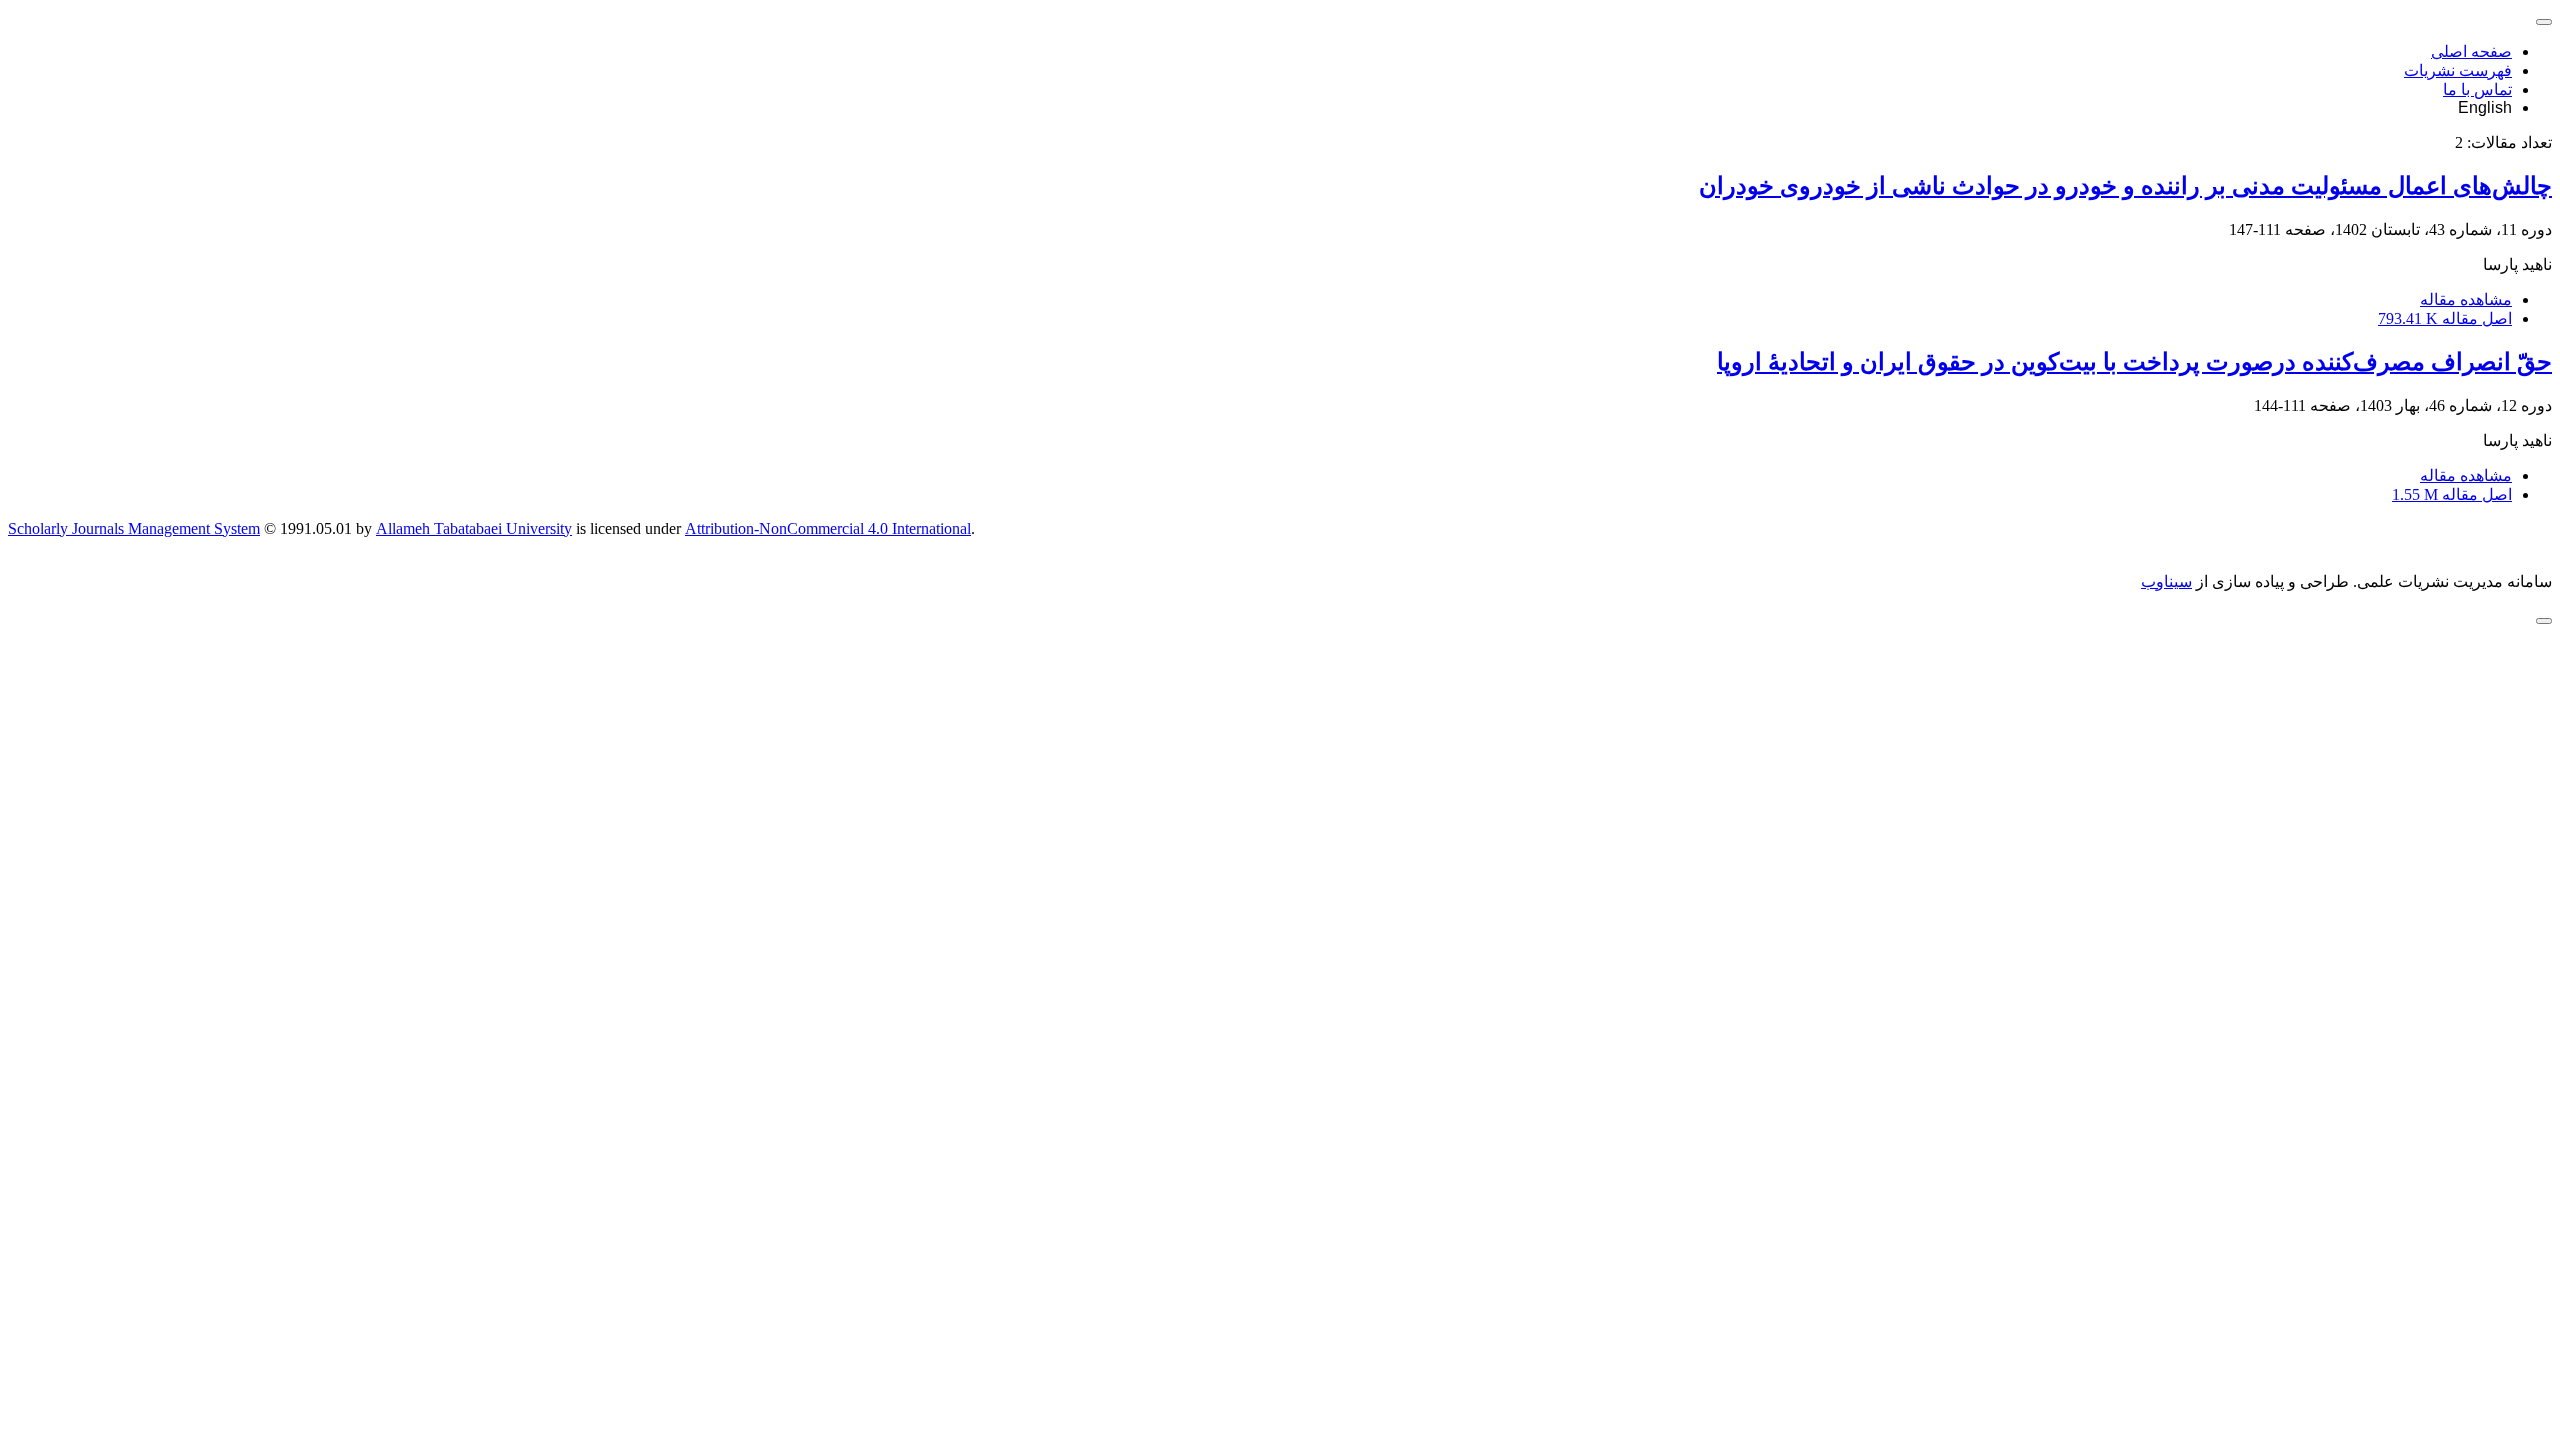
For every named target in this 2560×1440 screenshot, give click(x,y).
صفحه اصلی (2471, 51)
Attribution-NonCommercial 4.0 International (828, 528)
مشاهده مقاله (2466, 299)
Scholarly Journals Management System (134, 528)
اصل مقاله (2445, 318)
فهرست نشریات (2458, 70)
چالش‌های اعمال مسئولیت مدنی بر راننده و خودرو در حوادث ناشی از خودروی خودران (2125, 186)
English (2485, 107)
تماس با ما (2477, 89)
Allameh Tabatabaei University (474, 528)
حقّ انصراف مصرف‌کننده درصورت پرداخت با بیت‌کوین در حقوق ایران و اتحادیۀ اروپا (2134, 362)
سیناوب (2166, 581)
